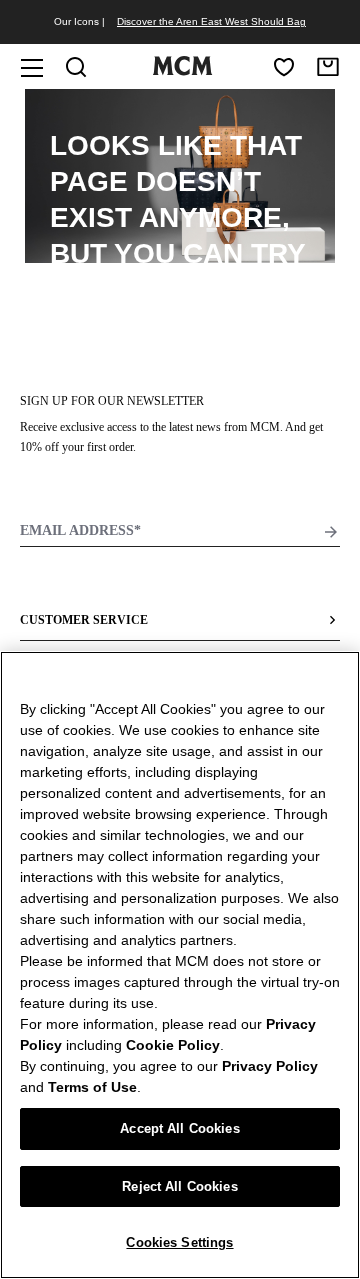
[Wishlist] (284, 67)
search (179, 289)
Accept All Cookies (179, 1128)
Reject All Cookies (179, 1186)
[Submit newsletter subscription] (331, 532)
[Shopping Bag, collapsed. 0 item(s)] (328, 67)
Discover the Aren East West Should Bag (211, 21)
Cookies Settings (179, 1242)
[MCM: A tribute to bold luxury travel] (182, 71)
